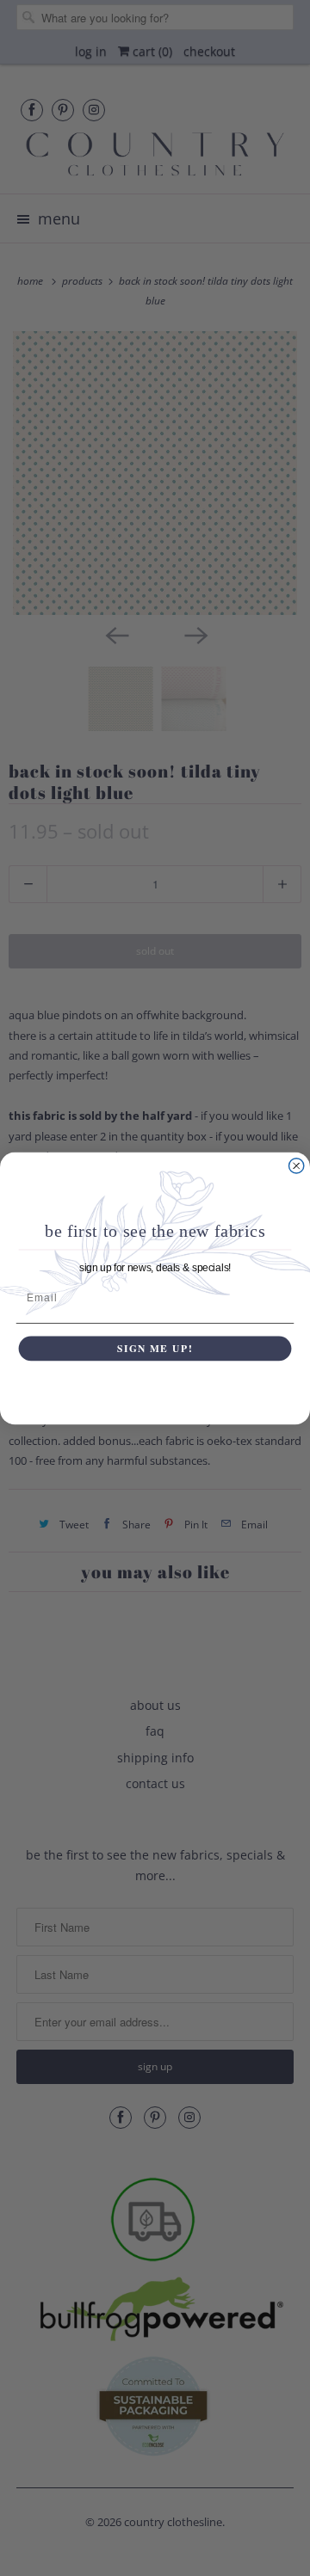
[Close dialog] (297, 1165)
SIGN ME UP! (155, 1348)
